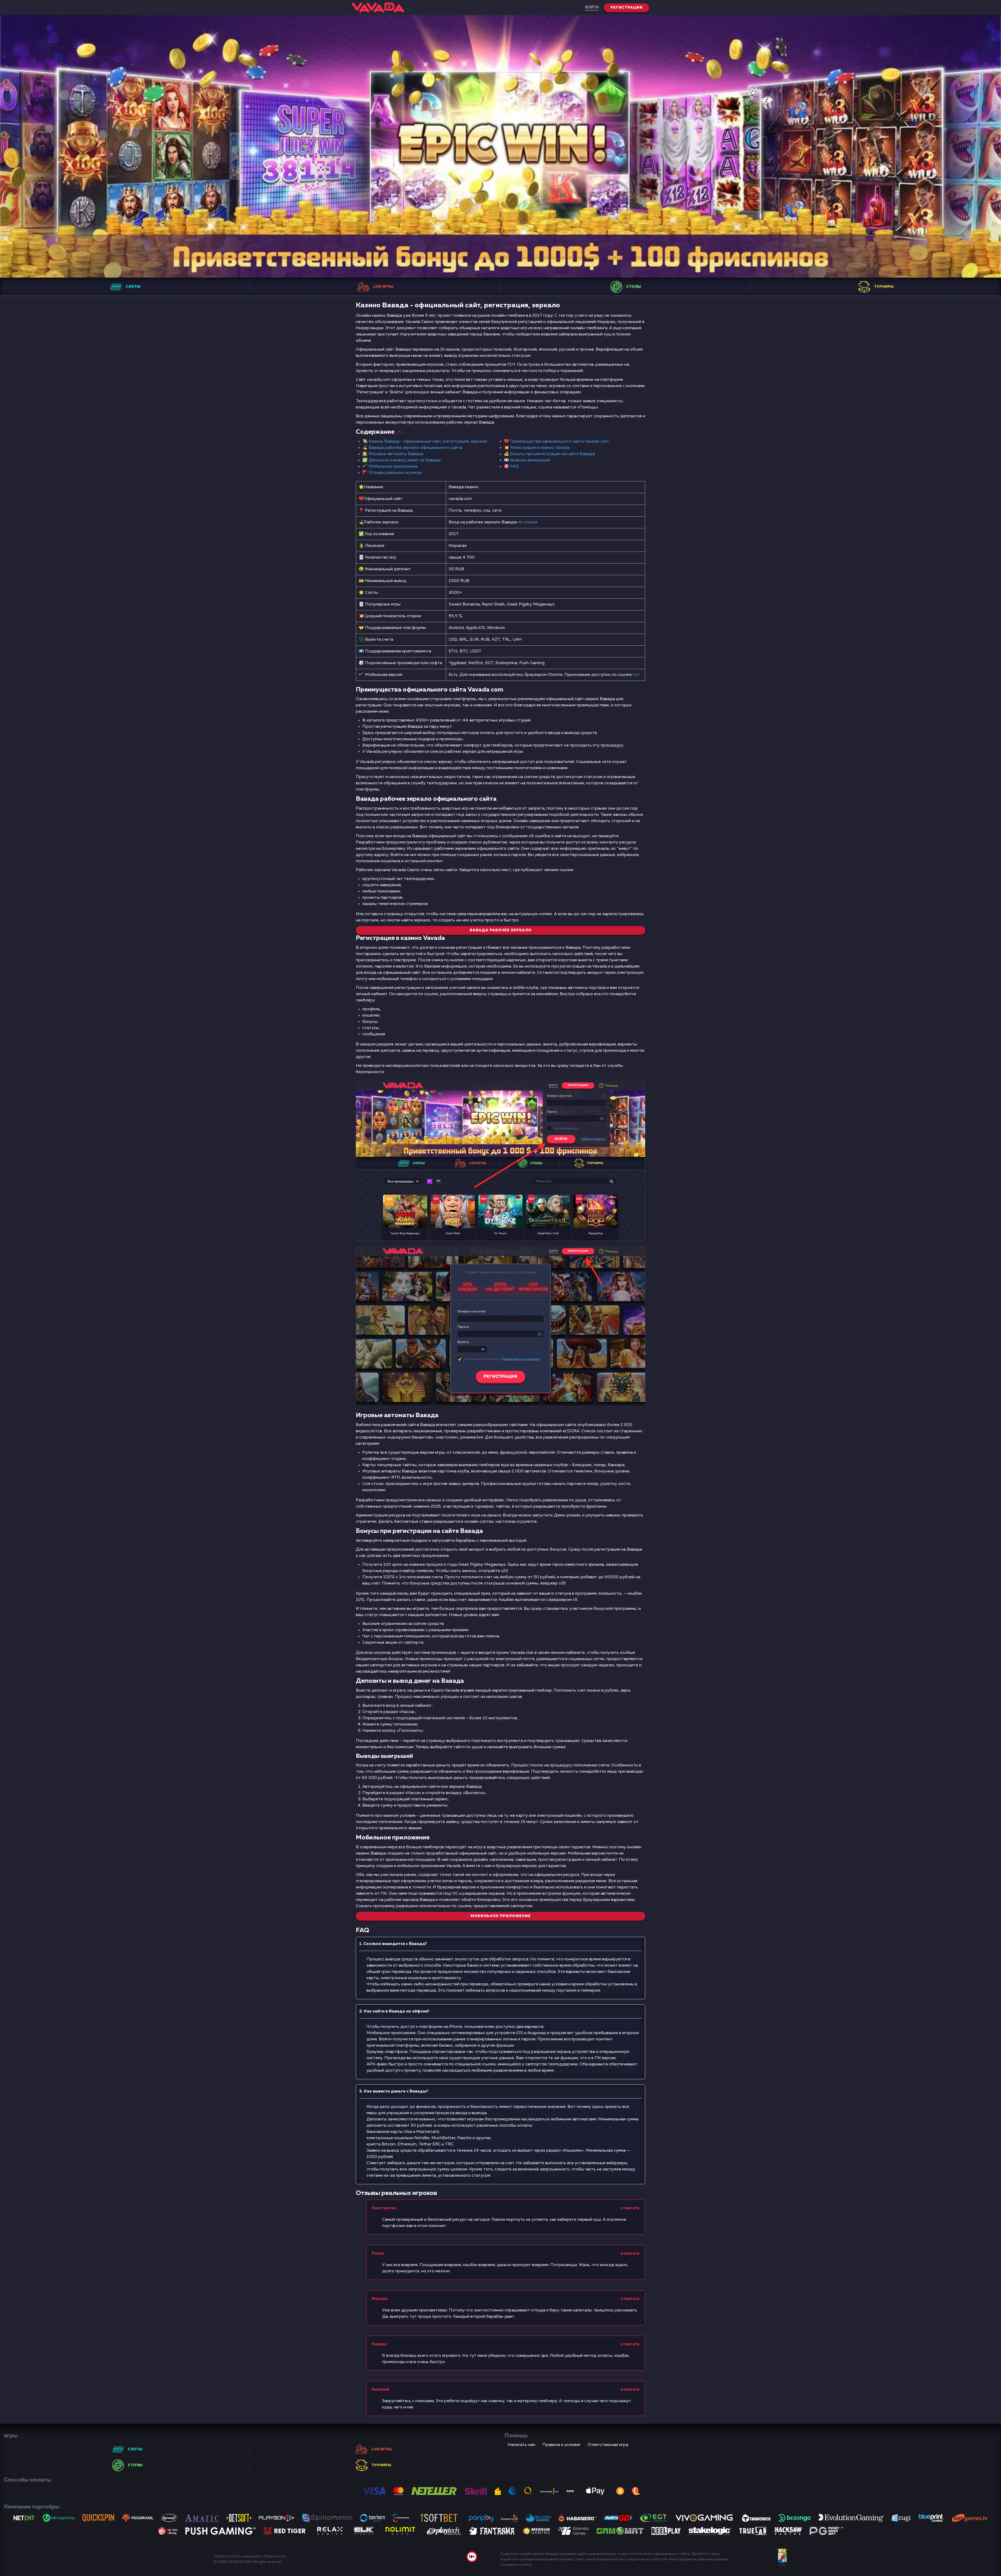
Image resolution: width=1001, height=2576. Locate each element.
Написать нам (521, 2445)
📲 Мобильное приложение (390, 467)
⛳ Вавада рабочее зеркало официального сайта (412, 448)
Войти (592, 7)
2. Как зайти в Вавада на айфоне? (394, 2011)
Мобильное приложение (501, 1916)
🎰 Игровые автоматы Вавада (393, 454)
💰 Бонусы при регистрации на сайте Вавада (549, 454)
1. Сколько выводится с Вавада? (393, 1944)
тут (636, 675)
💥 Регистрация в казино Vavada (537, 448)
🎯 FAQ (511, 467)
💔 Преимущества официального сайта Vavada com (556, 442)
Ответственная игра (608, 2445)
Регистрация (627, 8)
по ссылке (528, 522)
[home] (378, 8)
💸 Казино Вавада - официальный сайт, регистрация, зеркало (425, 442)
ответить (630, 2208)
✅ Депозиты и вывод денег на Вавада (401, 460)
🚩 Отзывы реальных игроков (392, 473)
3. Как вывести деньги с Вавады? (394, 2091)
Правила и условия (561, 2445)
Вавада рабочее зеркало (501, 930)
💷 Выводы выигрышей (527, 460)
